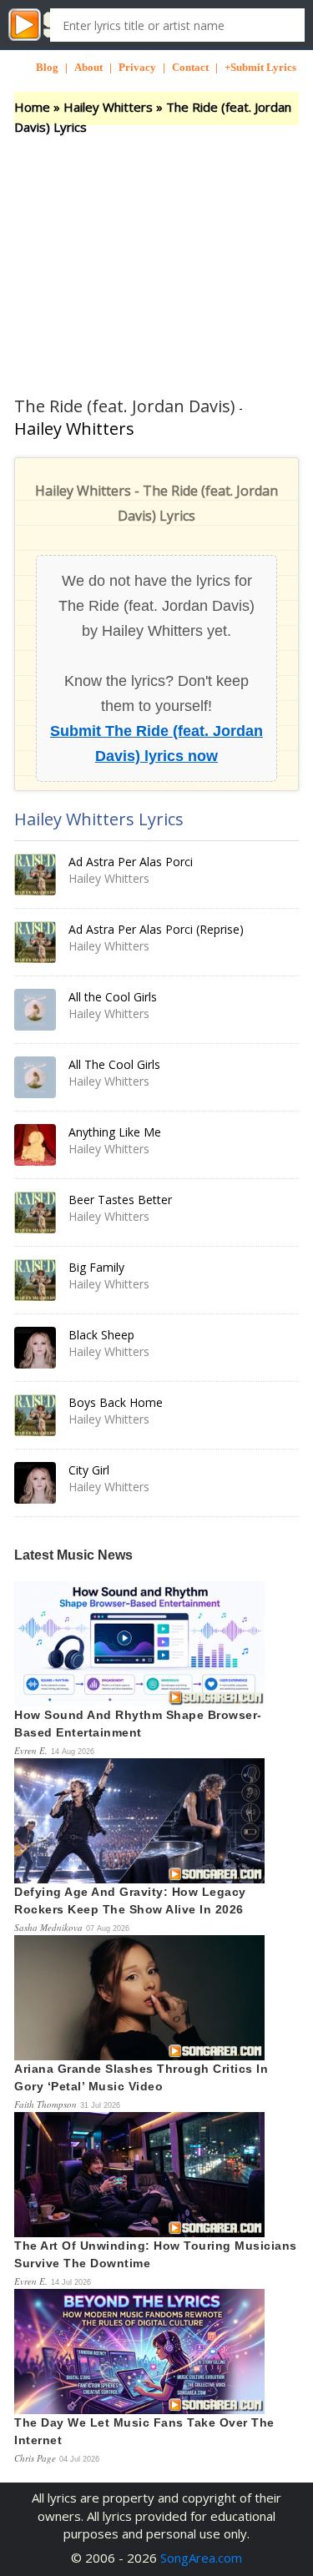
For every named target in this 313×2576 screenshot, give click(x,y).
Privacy (137, 67)
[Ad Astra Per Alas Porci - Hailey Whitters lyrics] (35, 875)
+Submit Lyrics (260, 67)
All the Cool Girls (113, 997)
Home (32, 107)
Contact (190, 67)
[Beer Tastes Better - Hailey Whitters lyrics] (35, 1212)
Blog (47, 67)
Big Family (96, 1267)
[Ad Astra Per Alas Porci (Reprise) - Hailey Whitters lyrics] (35, 942)
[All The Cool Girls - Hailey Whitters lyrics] (35, 1077)
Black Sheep (101, 1335)
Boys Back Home (116, 1402)
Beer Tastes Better (120, 1200)
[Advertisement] (156, 250)
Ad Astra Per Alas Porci (131, 862)
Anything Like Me (115, 1132)
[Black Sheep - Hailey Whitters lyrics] (35, 1348)
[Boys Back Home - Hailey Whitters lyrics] (35, 1415)
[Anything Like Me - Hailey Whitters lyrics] (35, 1145)
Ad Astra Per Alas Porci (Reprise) (156, 929)
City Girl (89, 1470)
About (88, 67)
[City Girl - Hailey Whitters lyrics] (35, 1483)
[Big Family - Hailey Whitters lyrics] (35, 1280)
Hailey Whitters (108, 107)
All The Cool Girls (114, 1064)
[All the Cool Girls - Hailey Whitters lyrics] (35, 1010)
